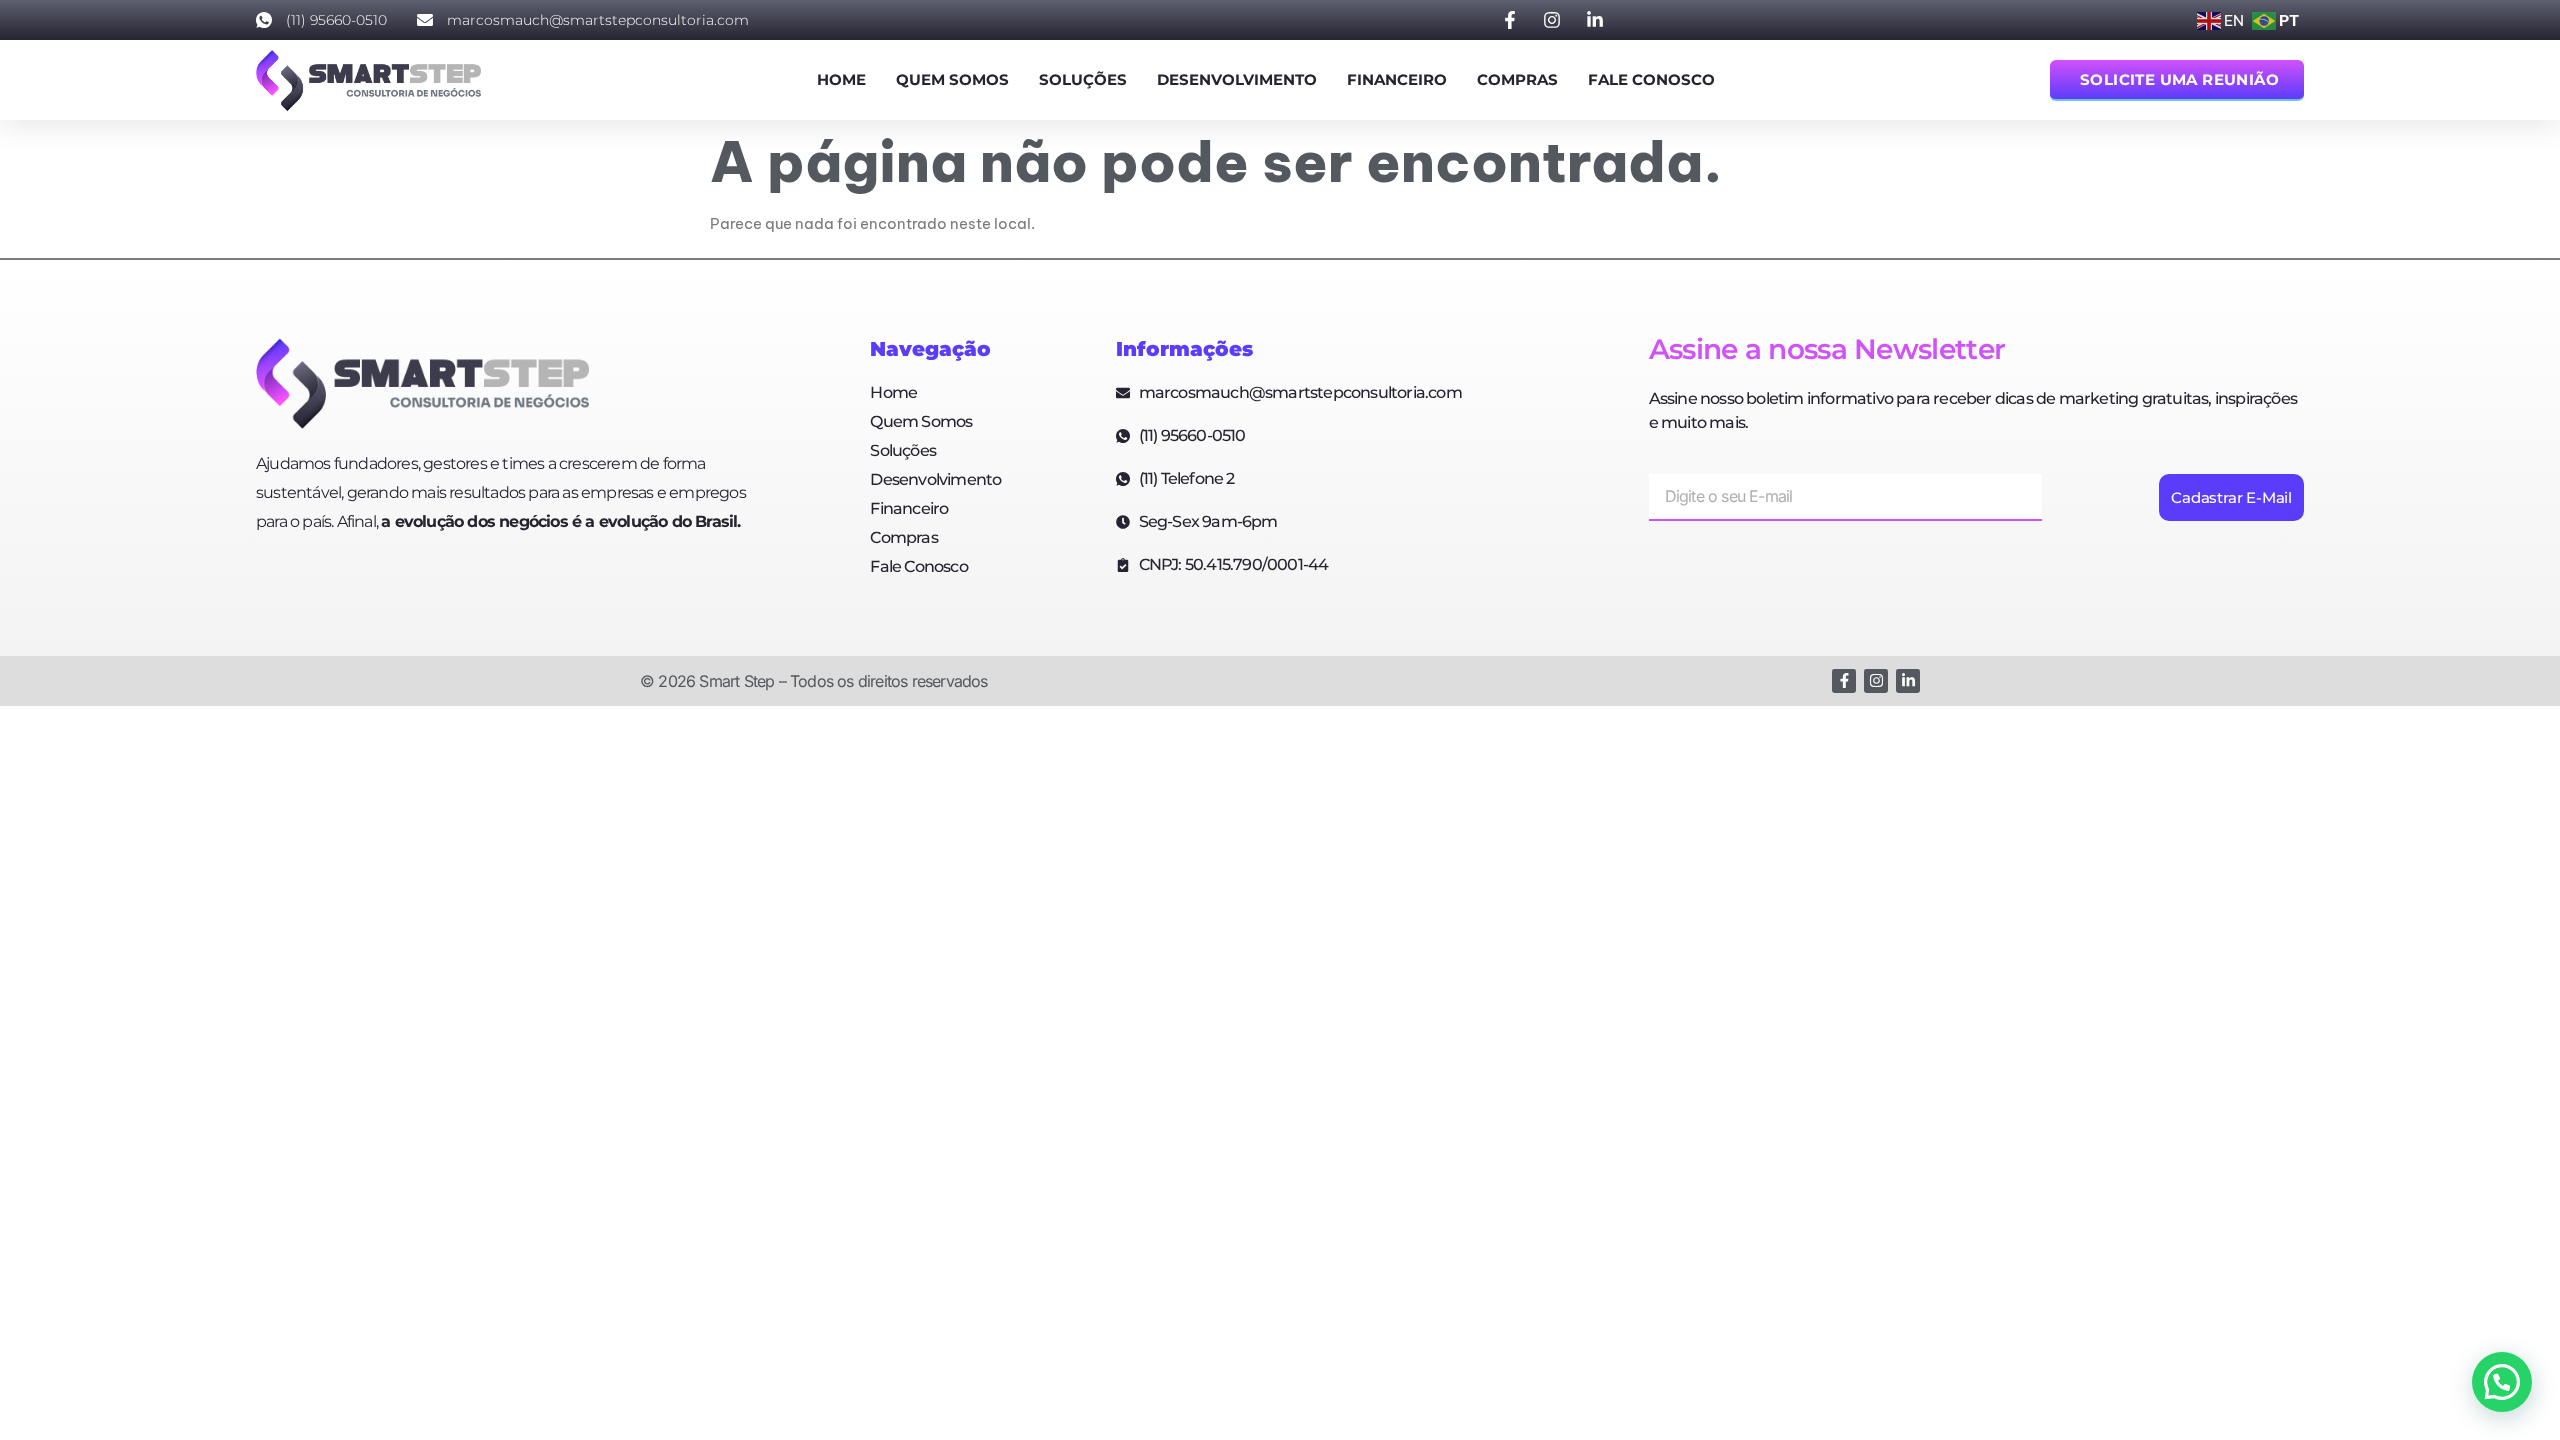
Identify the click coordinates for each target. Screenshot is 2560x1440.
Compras (1517, 79)
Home (841, 79)
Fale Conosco (1651, 79)
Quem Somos (952, 79)
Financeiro (1397, 79)
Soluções (1083, 79)
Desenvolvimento (1237, 79)
